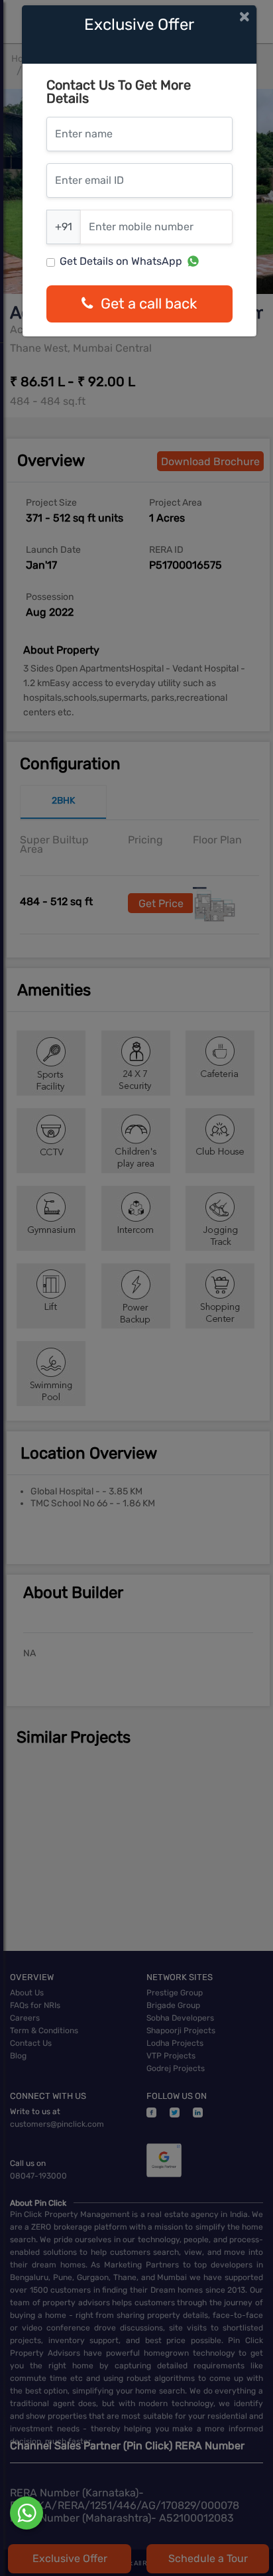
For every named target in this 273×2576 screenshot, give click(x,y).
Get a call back (149, 304)
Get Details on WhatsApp (121, 261)
